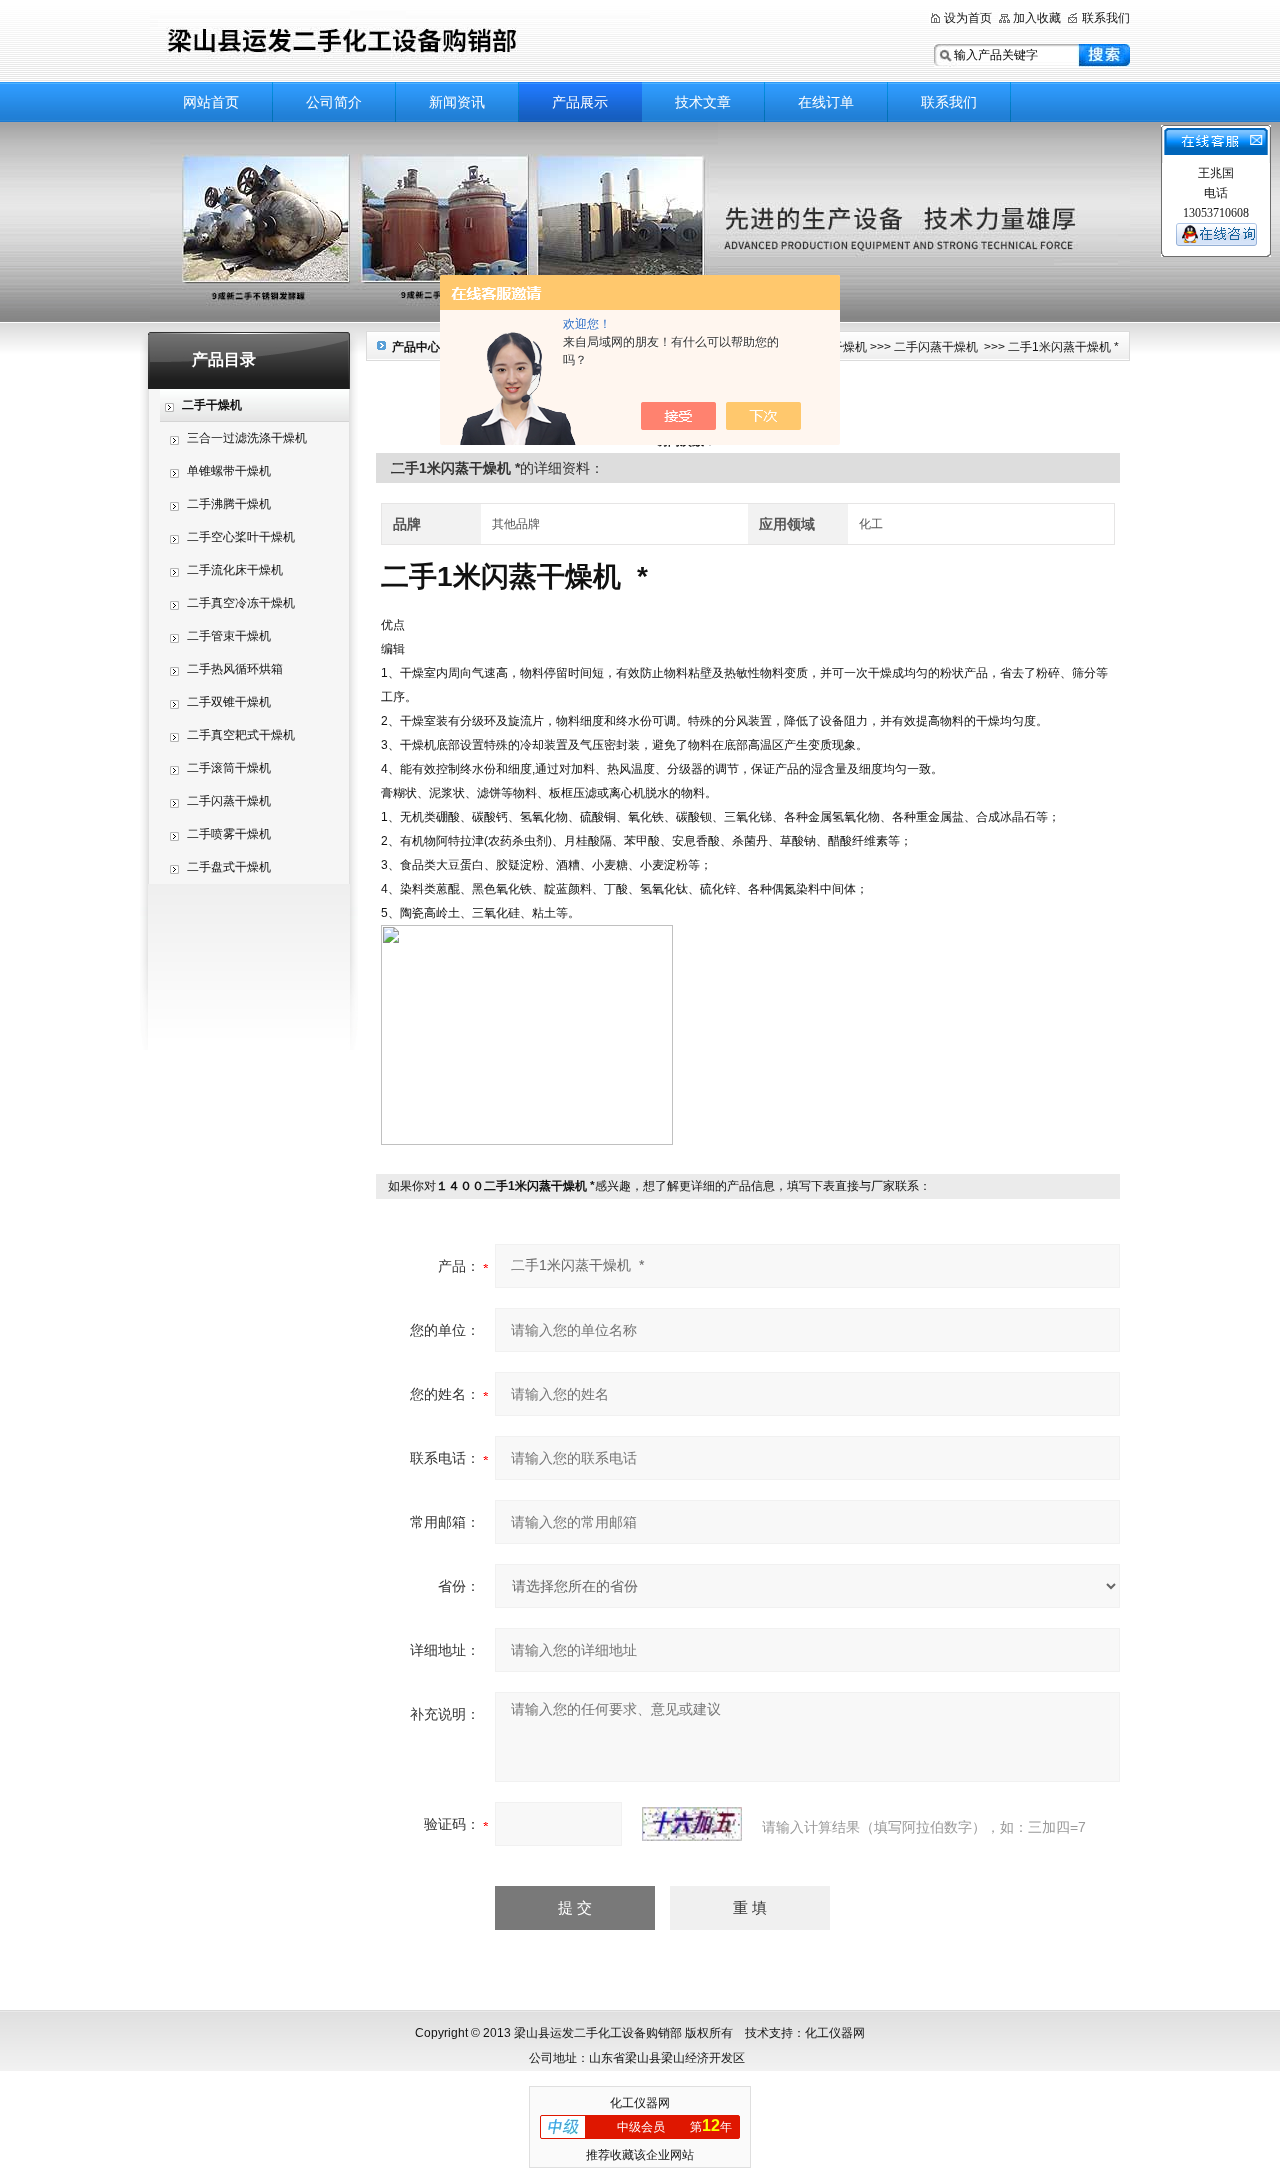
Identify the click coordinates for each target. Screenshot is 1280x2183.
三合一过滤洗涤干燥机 (247, 438)
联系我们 (1106, 18)
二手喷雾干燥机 (229, 834)
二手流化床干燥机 (235, 570)
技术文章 (703, 102)
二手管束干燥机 (229, 636)
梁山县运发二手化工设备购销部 (400, 42)
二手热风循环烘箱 (235, 669)
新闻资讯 (457, 102)
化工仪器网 (640, 2103)
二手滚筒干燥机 (229, 768)
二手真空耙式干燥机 (241, 735)
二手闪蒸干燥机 (229, 801)
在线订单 (826, 102)
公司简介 (334, 102)
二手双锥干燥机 (229, 702)
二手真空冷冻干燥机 (241, 603)
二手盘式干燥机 (229, 867)
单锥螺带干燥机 (229, 471)
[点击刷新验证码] (692, 1824)
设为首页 (968, 18)
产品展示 (580, 102)
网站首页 (211, 102)
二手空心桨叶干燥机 (241, 537)
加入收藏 (1037, 18)
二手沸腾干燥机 (229, 504)
